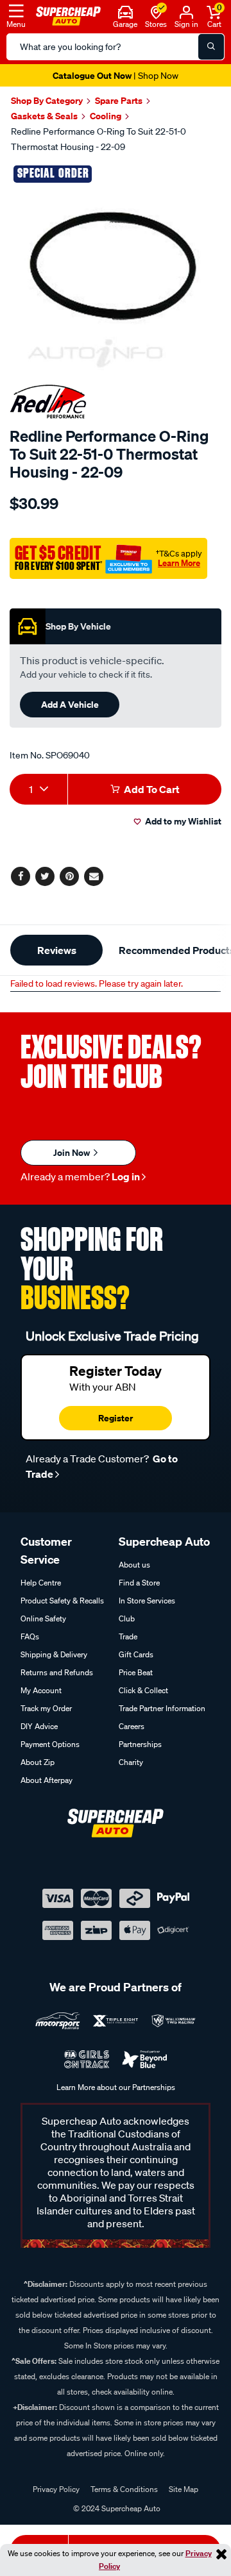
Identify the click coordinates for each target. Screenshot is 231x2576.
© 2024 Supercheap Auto (116, 2508)
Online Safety (43, 1618)
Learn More (179, 563)
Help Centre (41, 1583)
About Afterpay (47, 1780)
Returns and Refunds (57, 1672)
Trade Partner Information (162, 1708)
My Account (41, 1690)
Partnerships (140, 1744)
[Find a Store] (156, 11)
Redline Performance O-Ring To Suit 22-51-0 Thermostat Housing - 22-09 (98, 139)
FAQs (30, 1636)
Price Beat (136, 1672)
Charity (131, 1762)
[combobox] (38, 789)
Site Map (184, 2489)
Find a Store (139, 1583)
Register (116, 1418)
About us (134, 1565)
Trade (128, 1636)
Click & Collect (143, 1690)
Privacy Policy (56, 2489)
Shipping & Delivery (54, 1654)
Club (127, 1618)
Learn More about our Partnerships (116, 2087)
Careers (132, 1726)
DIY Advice (39, 1726)
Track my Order (46, 1708)
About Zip (38, 1762)
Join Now (73, 1152)
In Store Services (147, 1601)
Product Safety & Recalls (62, 1601)
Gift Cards (136, 1654)
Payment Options (50, 1744)
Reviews (57, 950)
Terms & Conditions (124, 2489)
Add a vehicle (70, 704)
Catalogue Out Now (116, 75)
